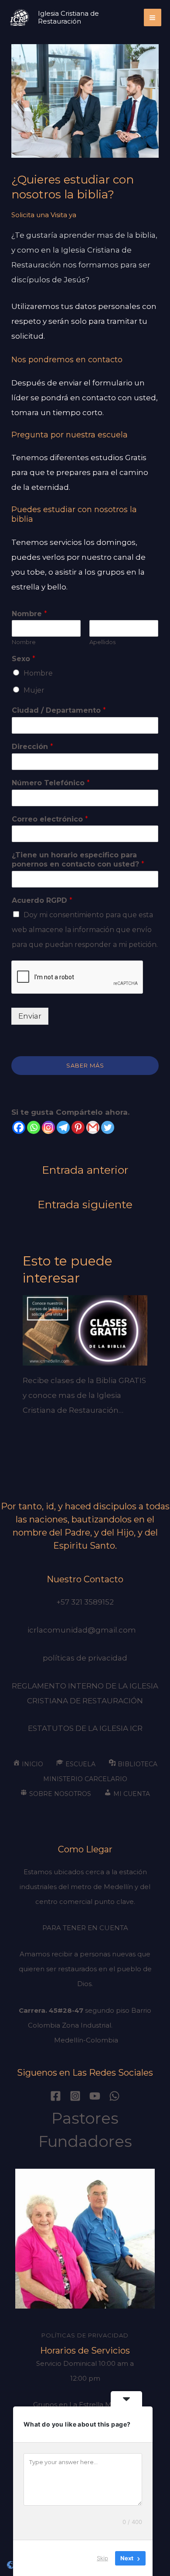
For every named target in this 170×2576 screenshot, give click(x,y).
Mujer (34, 690)
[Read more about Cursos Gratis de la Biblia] (85, 1330)
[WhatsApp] (114, 2096)
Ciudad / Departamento (59, 710)
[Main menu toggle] (153, 18)
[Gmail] (93, 1127)
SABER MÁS (85, 1065)
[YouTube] (95, 2096)
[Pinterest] (78, 1127)
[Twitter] (108, 1127)
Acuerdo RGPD (42, 900)
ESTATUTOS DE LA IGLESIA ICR (85, 1728)
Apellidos (102, 642)
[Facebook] (19, 1127)
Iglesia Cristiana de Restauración (68, 17)
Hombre (38, 673)
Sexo (24, 659)
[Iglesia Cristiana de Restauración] (20, 17)
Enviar (30, 1016)
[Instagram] (48, 1127)
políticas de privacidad (85, 1658)
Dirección (32, 747)
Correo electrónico (50, 819)
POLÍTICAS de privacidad (85, 2335)
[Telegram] (63, 1127)
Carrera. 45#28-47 (51, 2010)
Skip (102, 2558)
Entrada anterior (85, 1170)
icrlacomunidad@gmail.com (85, 1630)
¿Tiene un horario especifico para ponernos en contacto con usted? (78, 860)
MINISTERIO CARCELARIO (85, 1779)
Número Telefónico (51, 783)
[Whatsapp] (34, 1127)
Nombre (29, 614)
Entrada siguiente (85, 1204)
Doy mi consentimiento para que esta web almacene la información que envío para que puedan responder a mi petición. (85, 930)
